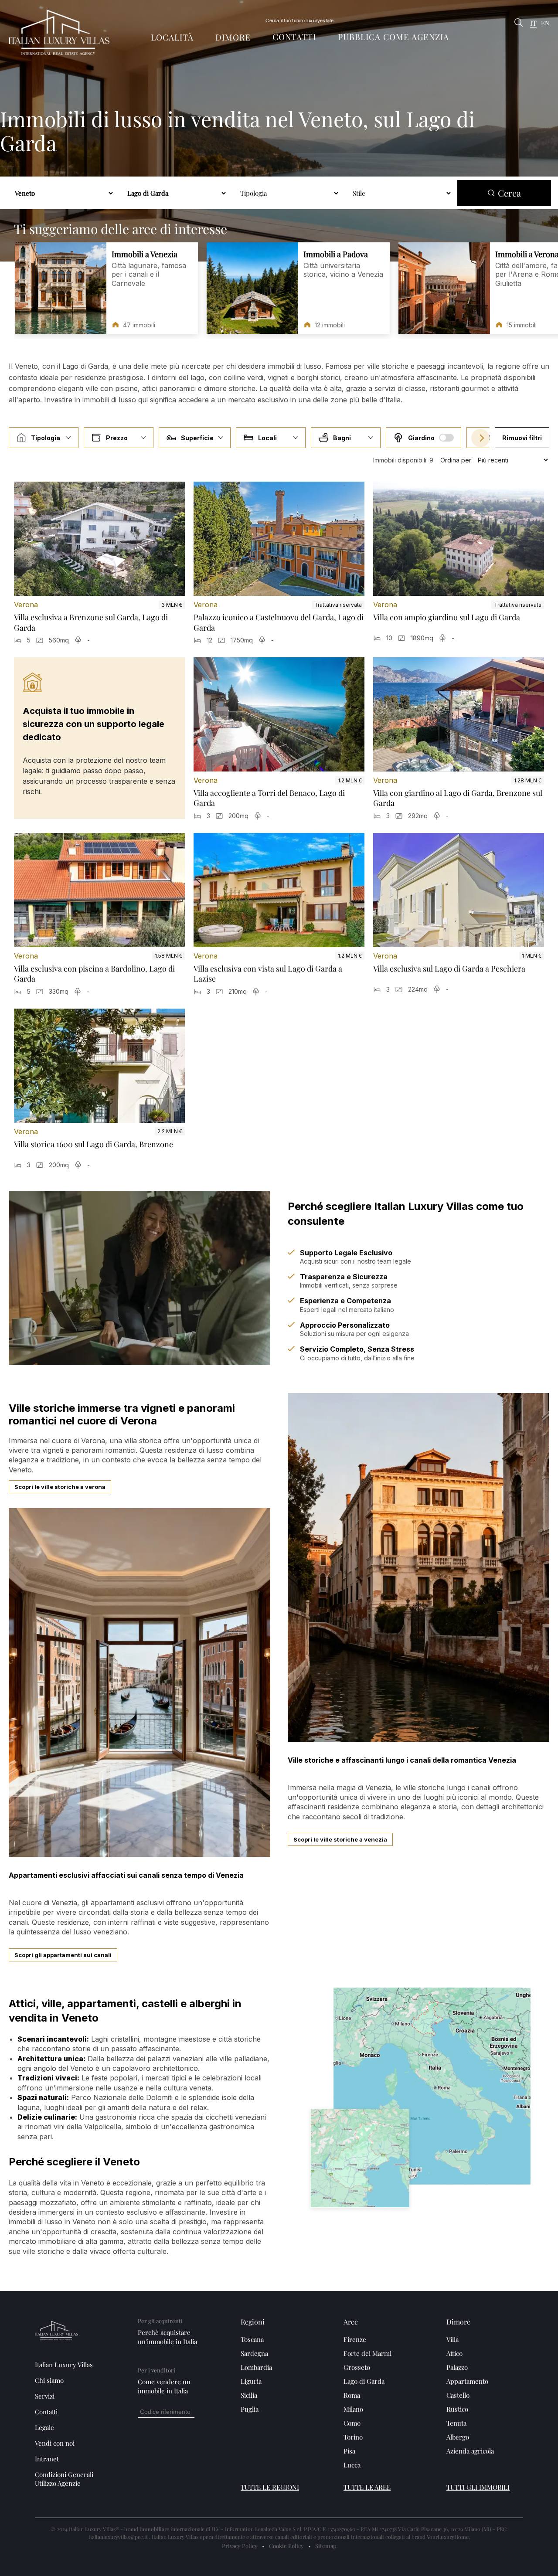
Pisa (349, 2451)
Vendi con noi (55, 2443)
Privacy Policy (240, 2546)
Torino (353, 2437)
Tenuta (456, 2423)
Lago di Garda (364, 2381)
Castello (458, 2395)
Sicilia (249, 2395)
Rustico (457, 2409)
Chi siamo (49, 2380)
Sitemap (326, 2546)
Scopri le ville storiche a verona (60, 1487)
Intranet (47, 2459)
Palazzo (457, 2367)
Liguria (251, 2381)
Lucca (352, 2465)
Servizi (45, 2396)
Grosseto (357, 2367)
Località (172, 37)
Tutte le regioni (270, 2487)
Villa (453, 2339)
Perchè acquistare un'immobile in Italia (167, 2337)
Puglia (250, 2409)
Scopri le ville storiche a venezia (340, 1839)
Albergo (458, 2437)
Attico (454, 2353)
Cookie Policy (286, 2546)
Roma (352, 2395)
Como (352, 2423)
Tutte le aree (367, 2487)
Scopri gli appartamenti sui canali (63, 1955)
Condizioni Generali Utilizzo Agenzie (64, 2479)
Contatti (294, 37)
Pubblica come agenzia (393, 37)
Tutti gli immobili (478, 2487)
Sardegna (254, 2353)
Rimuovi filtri (522, 438)
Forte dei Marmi (367, 2353)
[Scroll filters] (480, 438)
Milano (353, 2409)
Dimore (233, 37)
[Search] (519, 23)
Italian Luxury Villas (64, 2365)
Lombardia (256, 2367)
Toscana (252, 2339)
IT (533, 23)
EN (545, 24)
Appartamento (467, 2381)
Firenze (355, 2339)
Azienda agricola (470, 2451)
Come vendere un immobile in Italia (164, 2386)
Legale (44, 2427)
